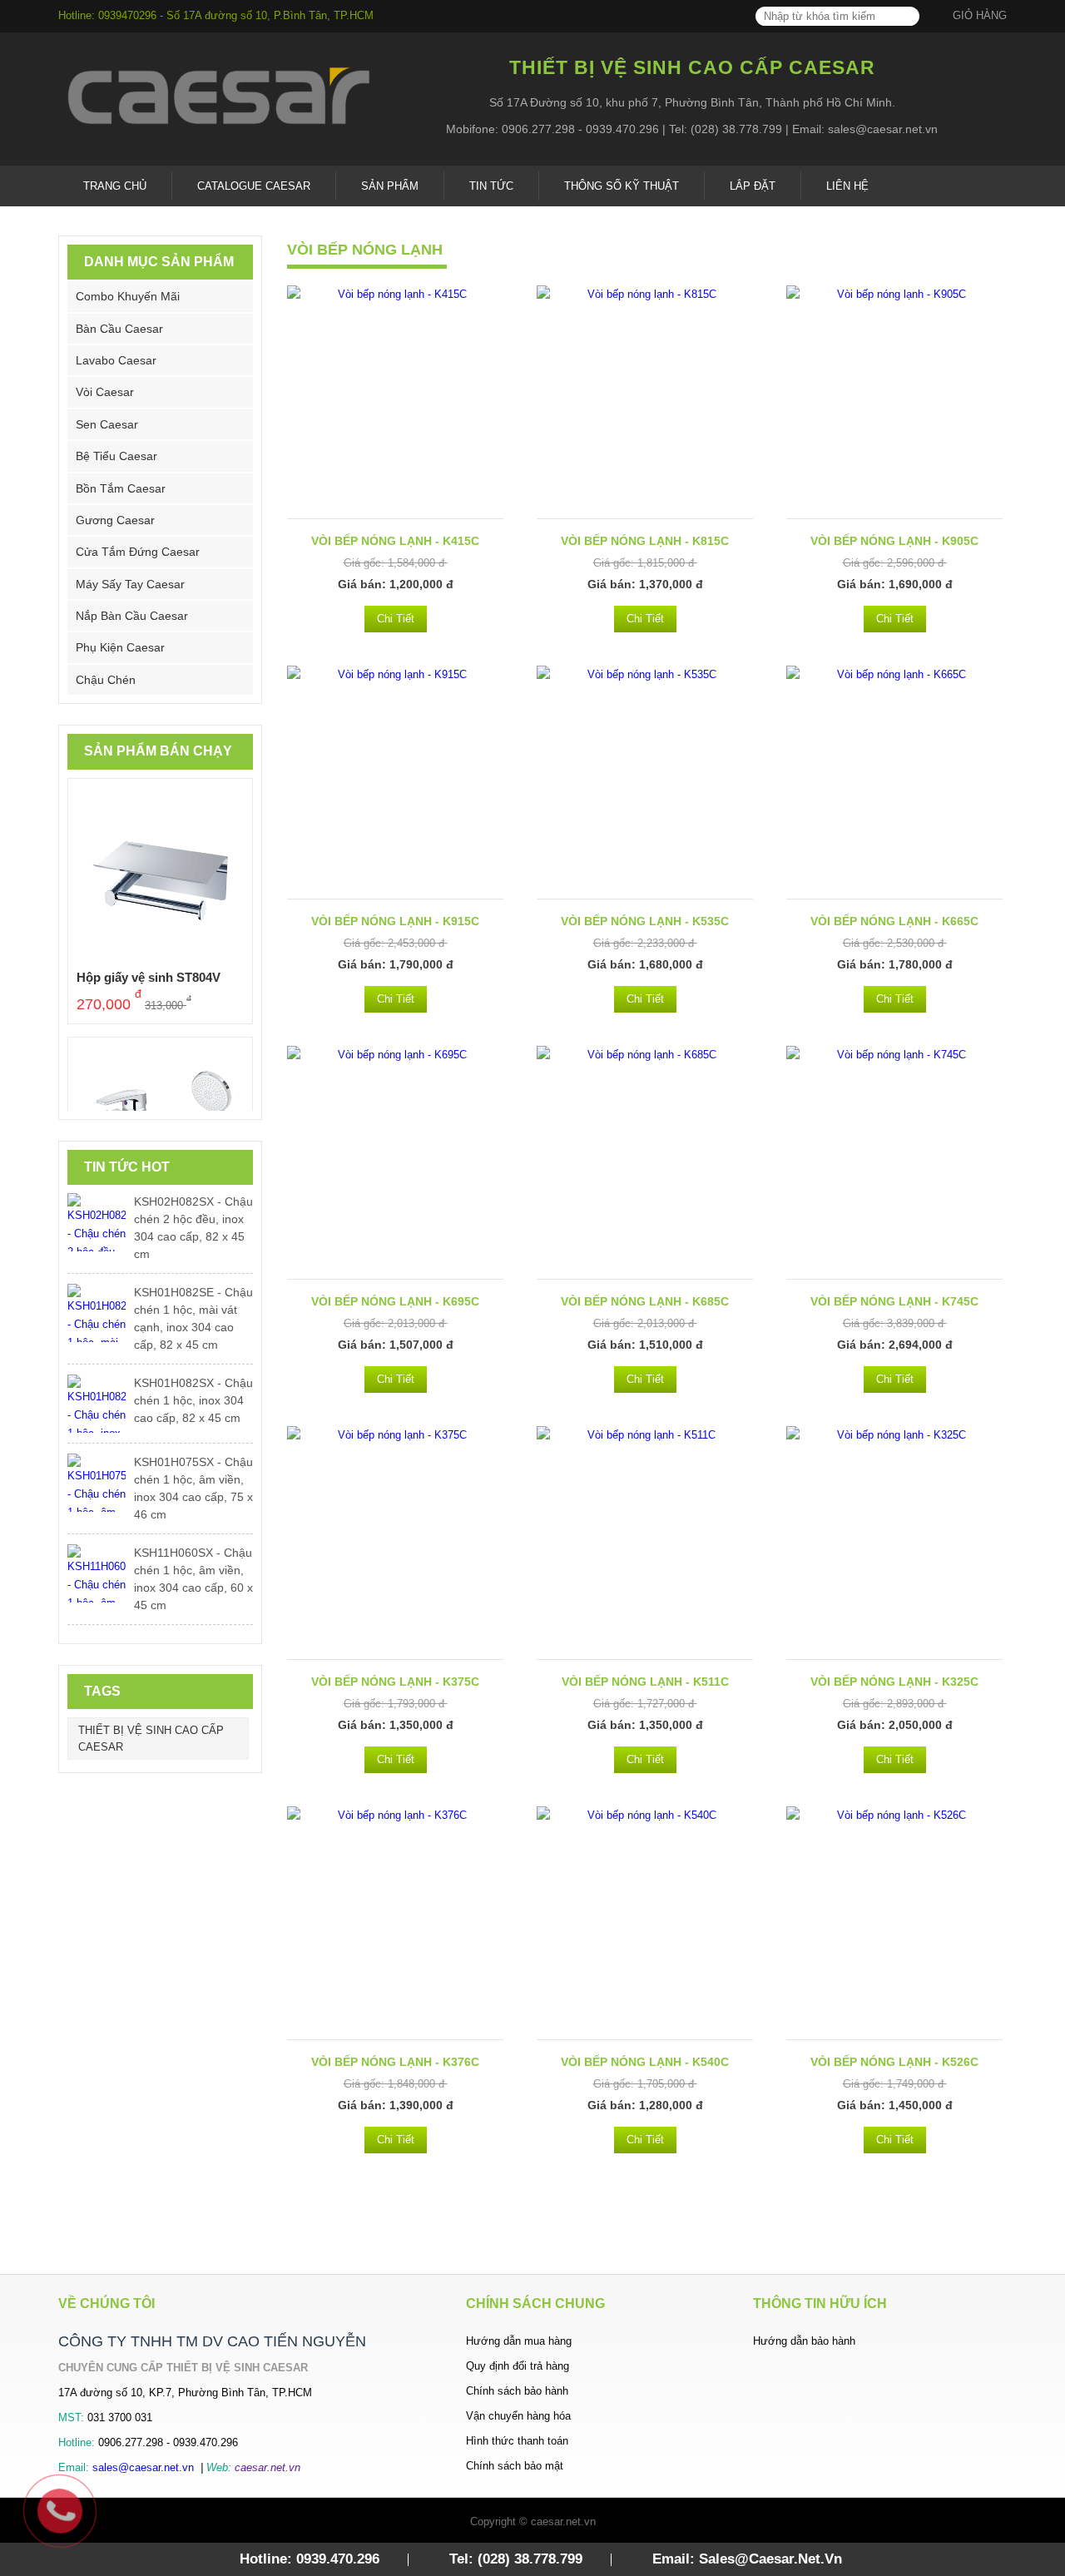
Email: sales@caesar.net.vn (747, 2559)
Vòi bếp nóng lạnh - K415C (395, 541)
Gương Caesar (115, 520)
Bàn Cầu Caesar (119, 329)
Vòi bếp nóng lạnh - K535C (645, 921)
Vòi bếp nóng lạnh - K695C (395, 1301)
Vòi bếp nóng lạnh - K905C (894, 541)
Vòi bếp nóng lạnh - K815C (645, 541)
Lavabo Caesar (116, 360)
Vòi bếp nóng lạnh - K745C (894, 1301)
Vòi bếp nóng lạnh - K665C (894, 921)
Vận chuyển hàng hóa (518, 2416)
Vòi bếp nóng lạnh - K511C (645, 1682)
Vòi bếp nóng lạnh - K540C (645, 2062)
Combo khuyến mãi (128, 296)
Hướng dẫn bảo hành (804, 2341)
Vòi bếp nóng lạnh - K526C (894, 2062)
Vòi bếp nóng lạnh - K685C (645, 1301)
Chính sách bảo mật (515, 2466)
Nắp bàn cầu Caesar (132, 616)
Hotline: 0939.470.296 (310, 2559)
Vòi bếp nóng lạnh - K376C (395, 2062)
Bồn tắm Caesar (121, 488)
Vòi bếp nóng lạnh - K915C (395, 921)
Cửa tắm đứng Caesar (138, 552)
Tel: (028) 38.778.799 (516, 2559)
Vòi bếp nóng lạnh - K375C (395, 1682)
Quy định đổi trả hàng (518, 2366)
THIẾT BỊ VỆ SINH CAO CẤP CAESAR (151, 1739)
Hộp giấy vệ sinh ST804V (149, 977)
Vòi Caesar (105, 392)
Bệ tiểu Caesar (116, 456)
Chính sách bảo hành (517, 2391)
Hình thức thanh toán (517, 2441)
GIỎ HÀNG (980, 15)
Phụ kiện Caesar (120, 647)
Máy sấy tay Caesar (130, 584)
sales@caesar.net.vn (143, 2467)
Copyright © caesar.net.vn (533, 2522)
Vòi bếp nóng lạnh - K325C (894, 1682)
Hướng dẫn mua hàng (519, 2341)
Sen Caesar (107, 424)
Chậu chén (106, 680)
